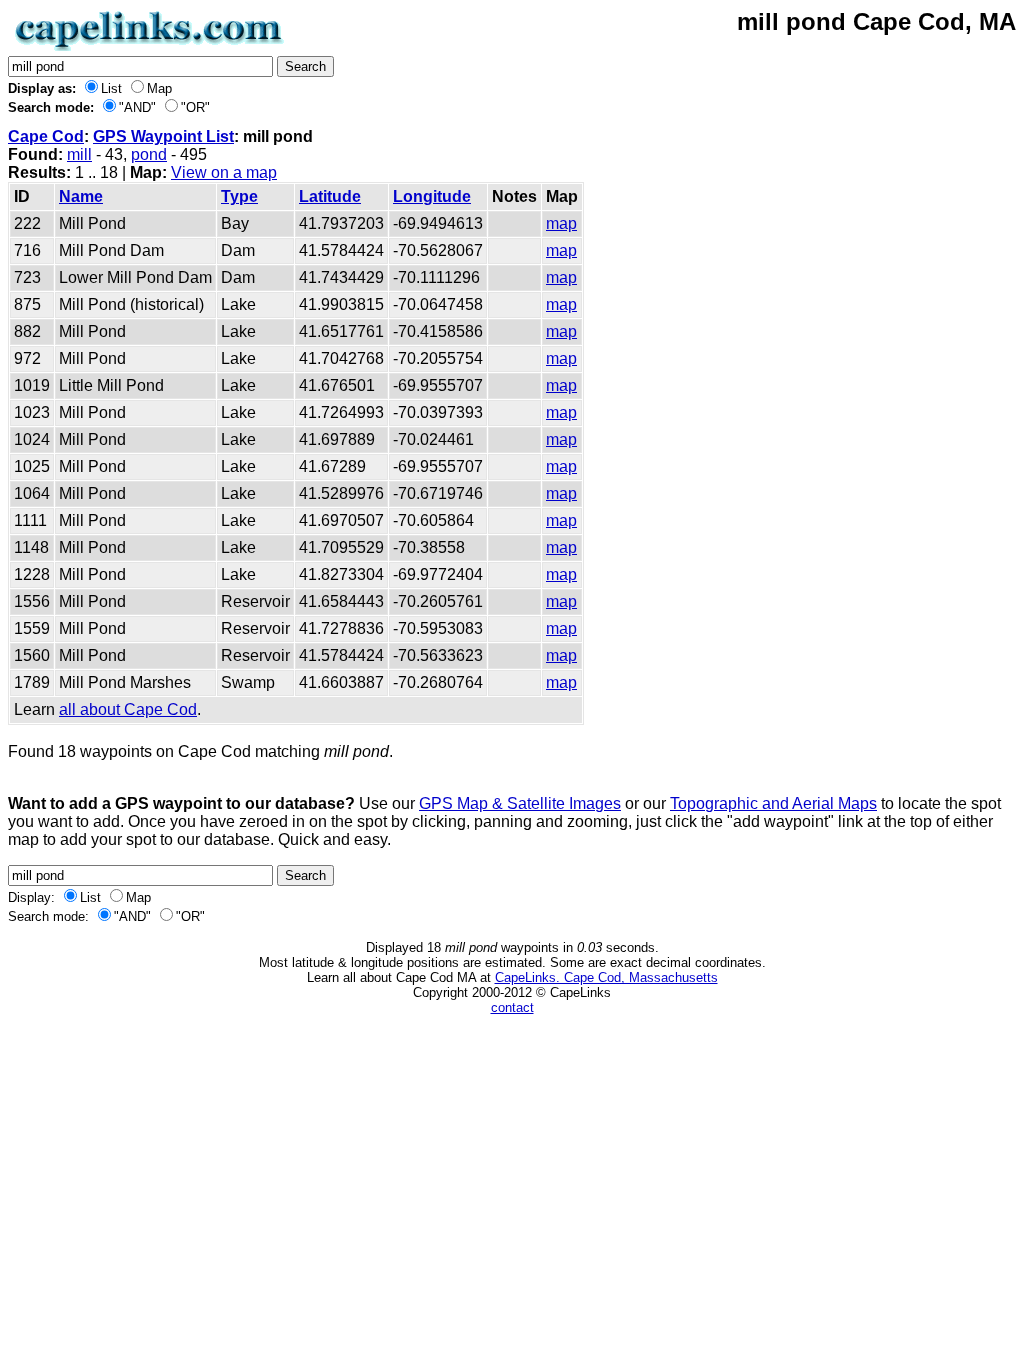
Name (81, 196)
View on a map (224, 172)
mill (79, 154)
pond (149, 154)
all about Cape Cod (128, 709)
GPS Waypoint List (163, 136)
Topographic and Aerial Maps (773, 803)
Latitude (330, 196)
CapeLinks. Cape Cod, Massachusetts (606, 977)
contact (512, 1007)
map (561, 223)
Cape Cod (46, 136)
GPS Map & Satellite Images (520, 803)
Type (239, 196)
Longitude (432, 196)
